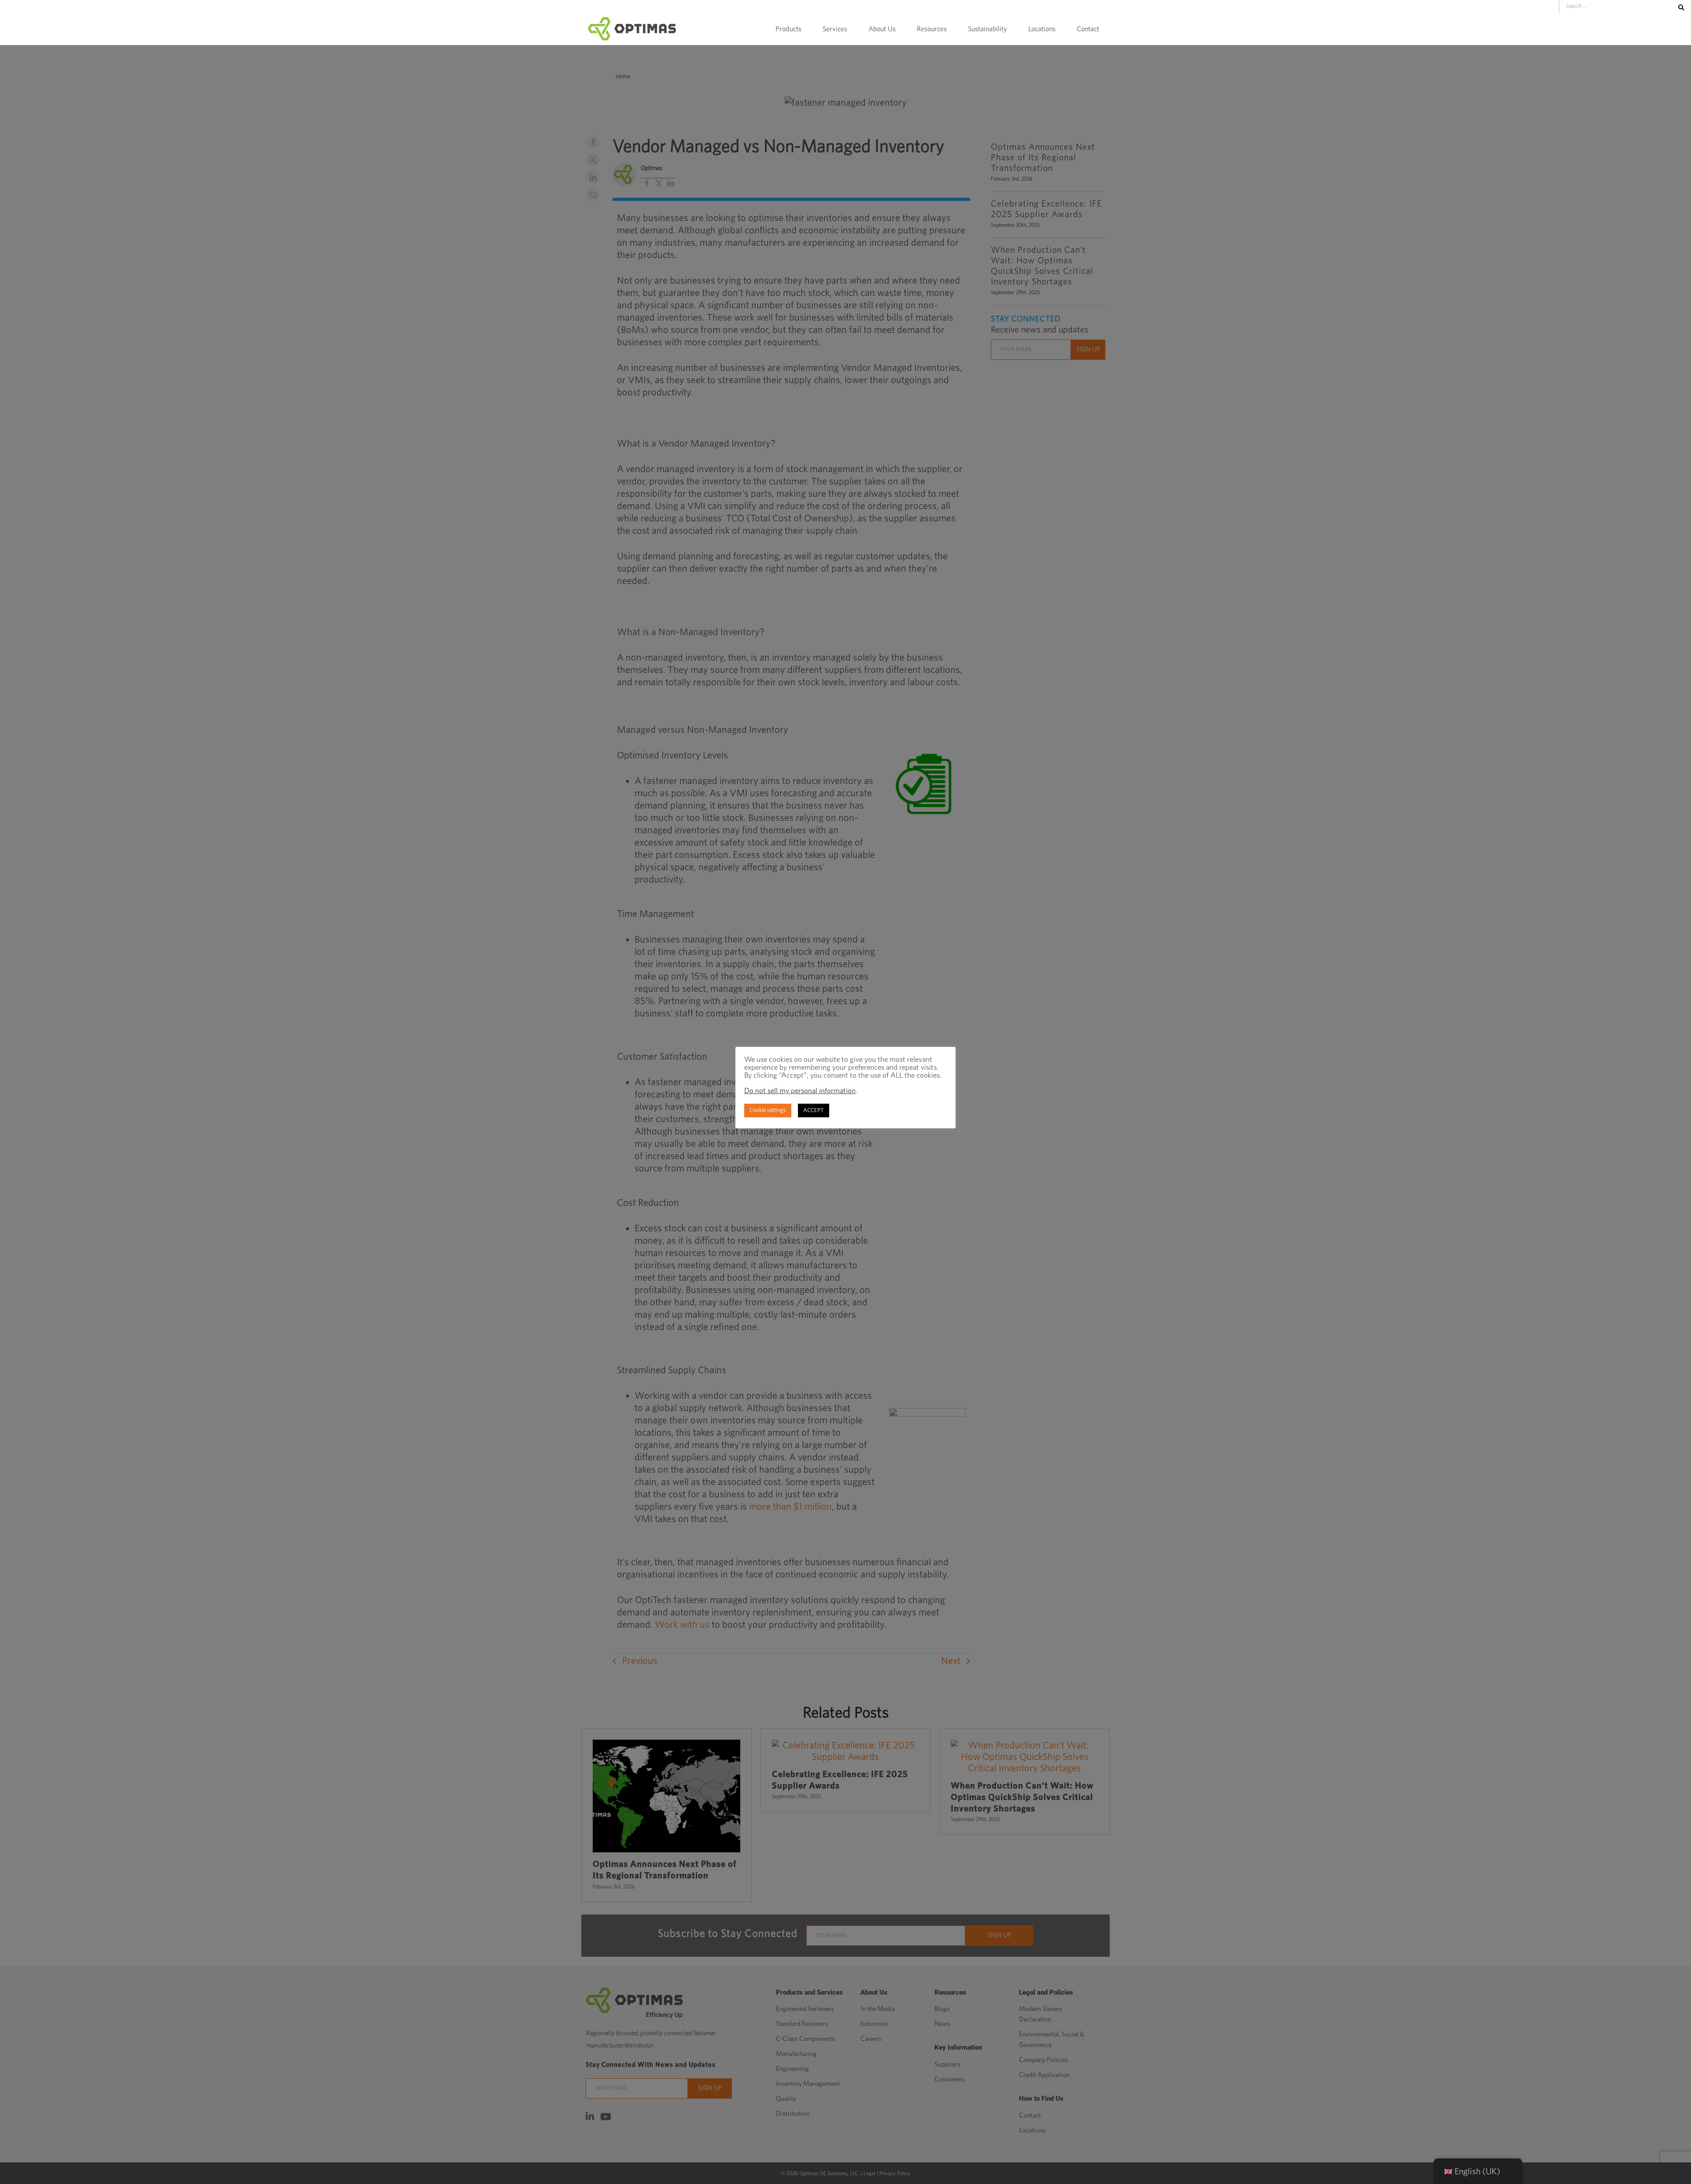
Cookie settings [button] (768, 1110)
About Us (882, 29)
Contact (1088, 29)
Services (835, 29)
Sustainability (988, 29)
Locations (1042, 29)
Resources (932, 29)
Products (788, 29)
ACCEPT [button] (814, 1110)
